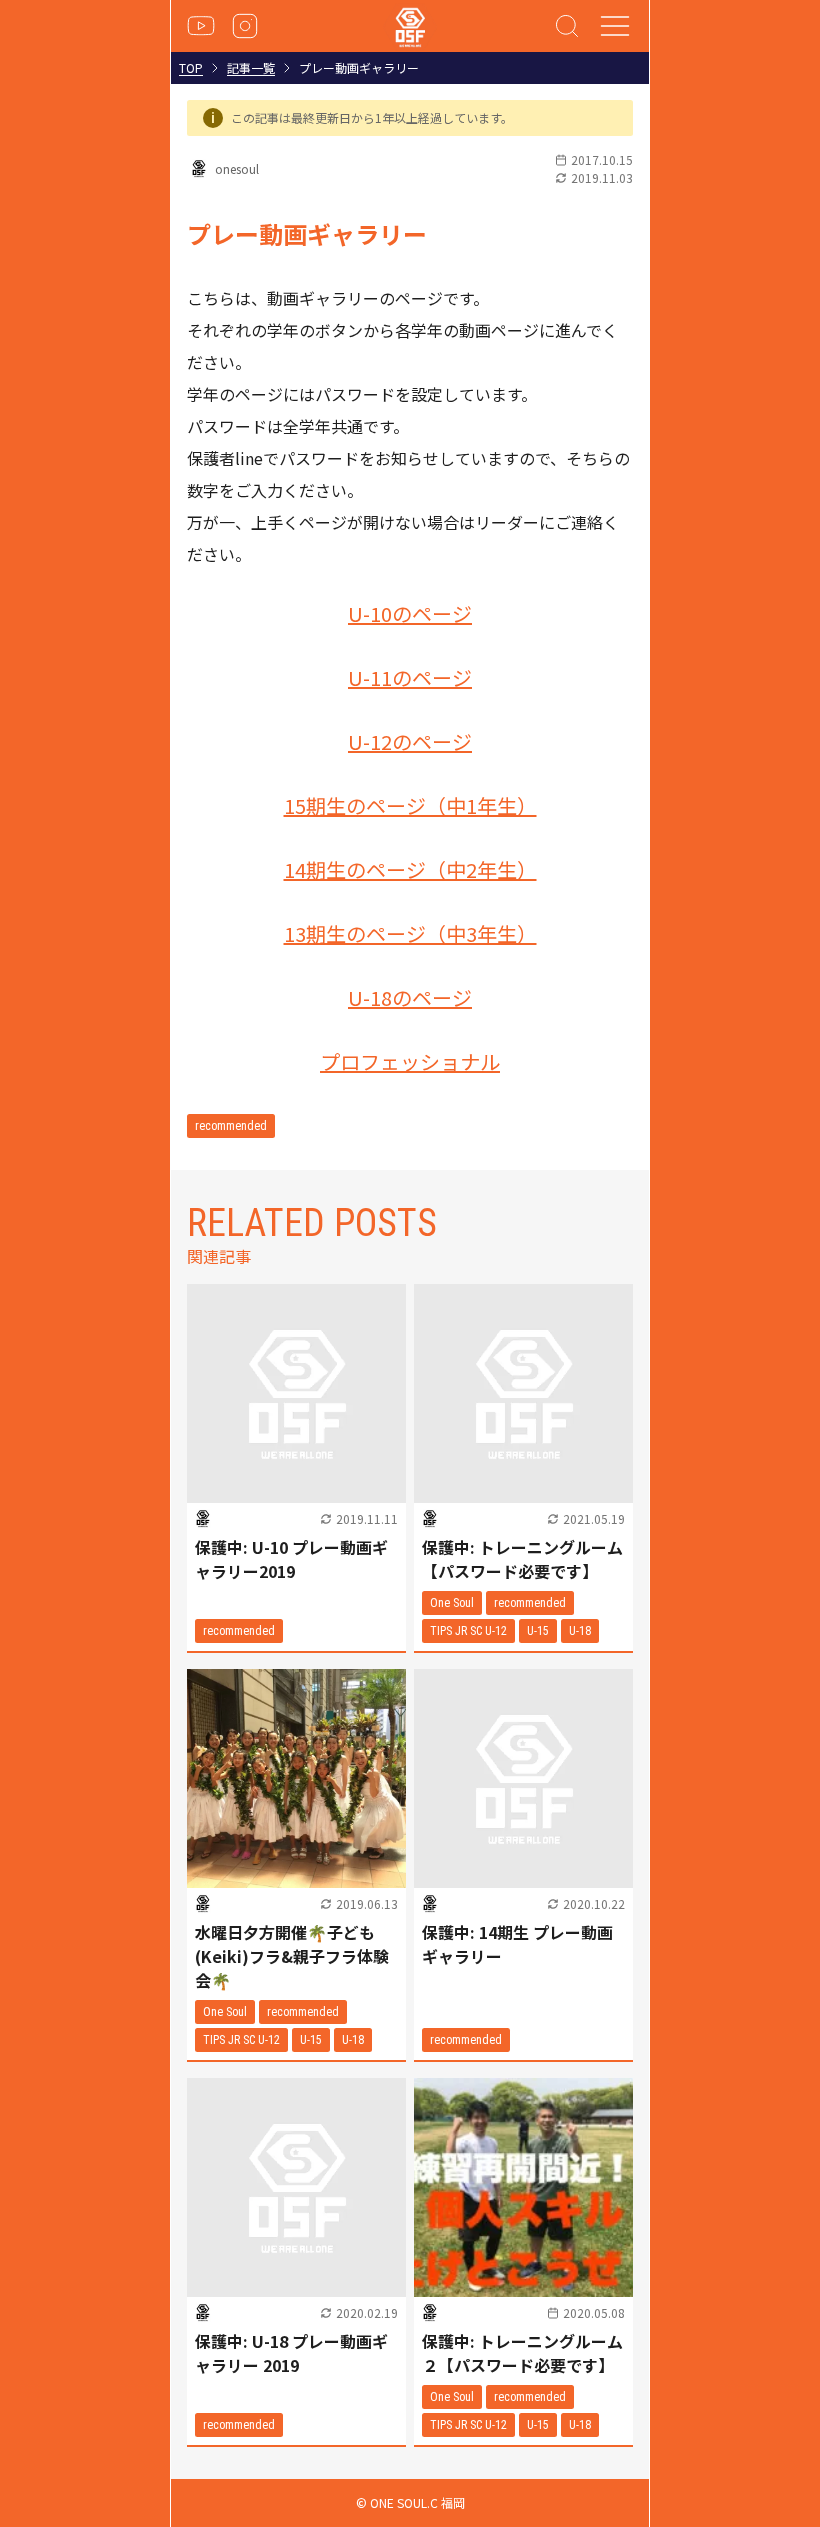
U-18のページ (410, 997)
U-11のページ (410, 677)
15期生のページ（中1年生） (410, 805)
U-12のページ (410, 741)
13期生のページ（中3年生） (410, 933)
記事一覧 (251, 68)
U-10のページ (410, 613)
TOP (191, 68)
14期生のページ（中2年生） (410, 869)
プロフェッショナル (410, 1061)
